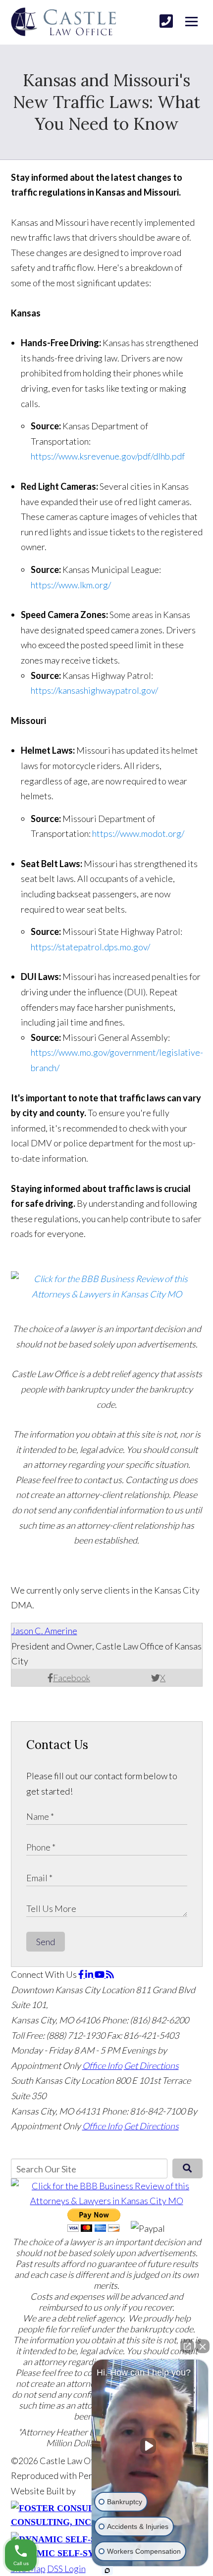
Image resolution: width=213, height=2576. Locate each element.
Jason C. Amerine (44, 1631)
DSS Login (66, 2569)
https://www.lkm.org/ (71, 585)
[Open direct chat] (187, 2346)
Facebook (72, 1678)
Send (46, 1942)
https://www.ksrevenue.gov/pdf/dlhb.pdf (108, 456)
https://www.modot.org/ (138, 833)
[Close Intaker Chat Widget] (203, 2346)
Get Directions (151, 2065)
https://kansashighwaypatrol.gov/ (94, 690)
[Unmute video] (150, 2446)
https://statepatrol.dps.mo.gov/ (90, 947)
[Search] (187, 2168)
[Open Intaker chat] (107, 2571)
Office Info (102, 2065)
